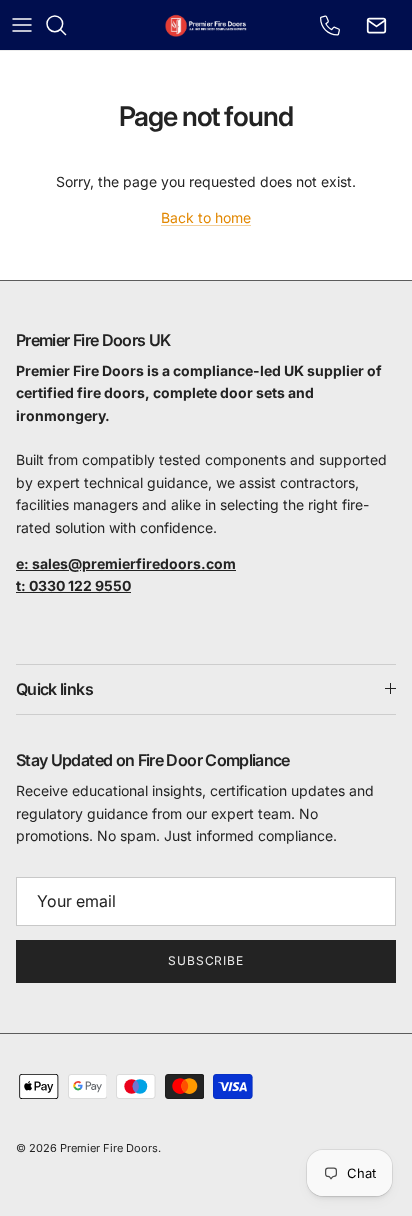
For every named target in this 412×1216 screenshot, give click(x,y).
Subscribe (206, 960)
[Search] (66, 25)
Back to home (206, 217)
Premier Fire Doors (109, 1148)
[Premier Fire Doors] (206, 25)
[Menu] (22, 25)
